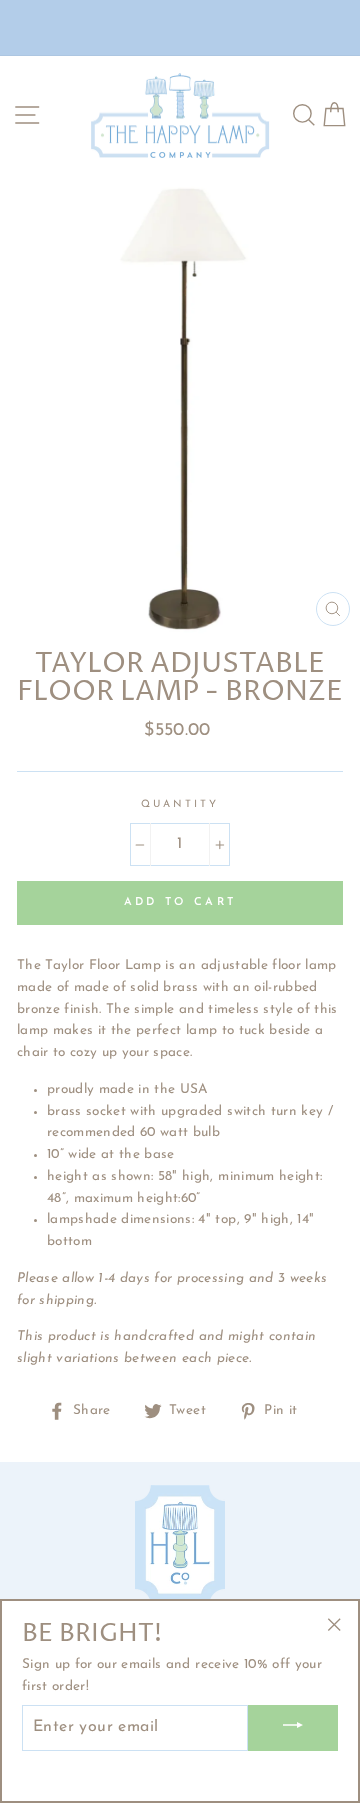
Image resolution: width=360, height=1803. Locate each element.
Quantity (180, 804)
